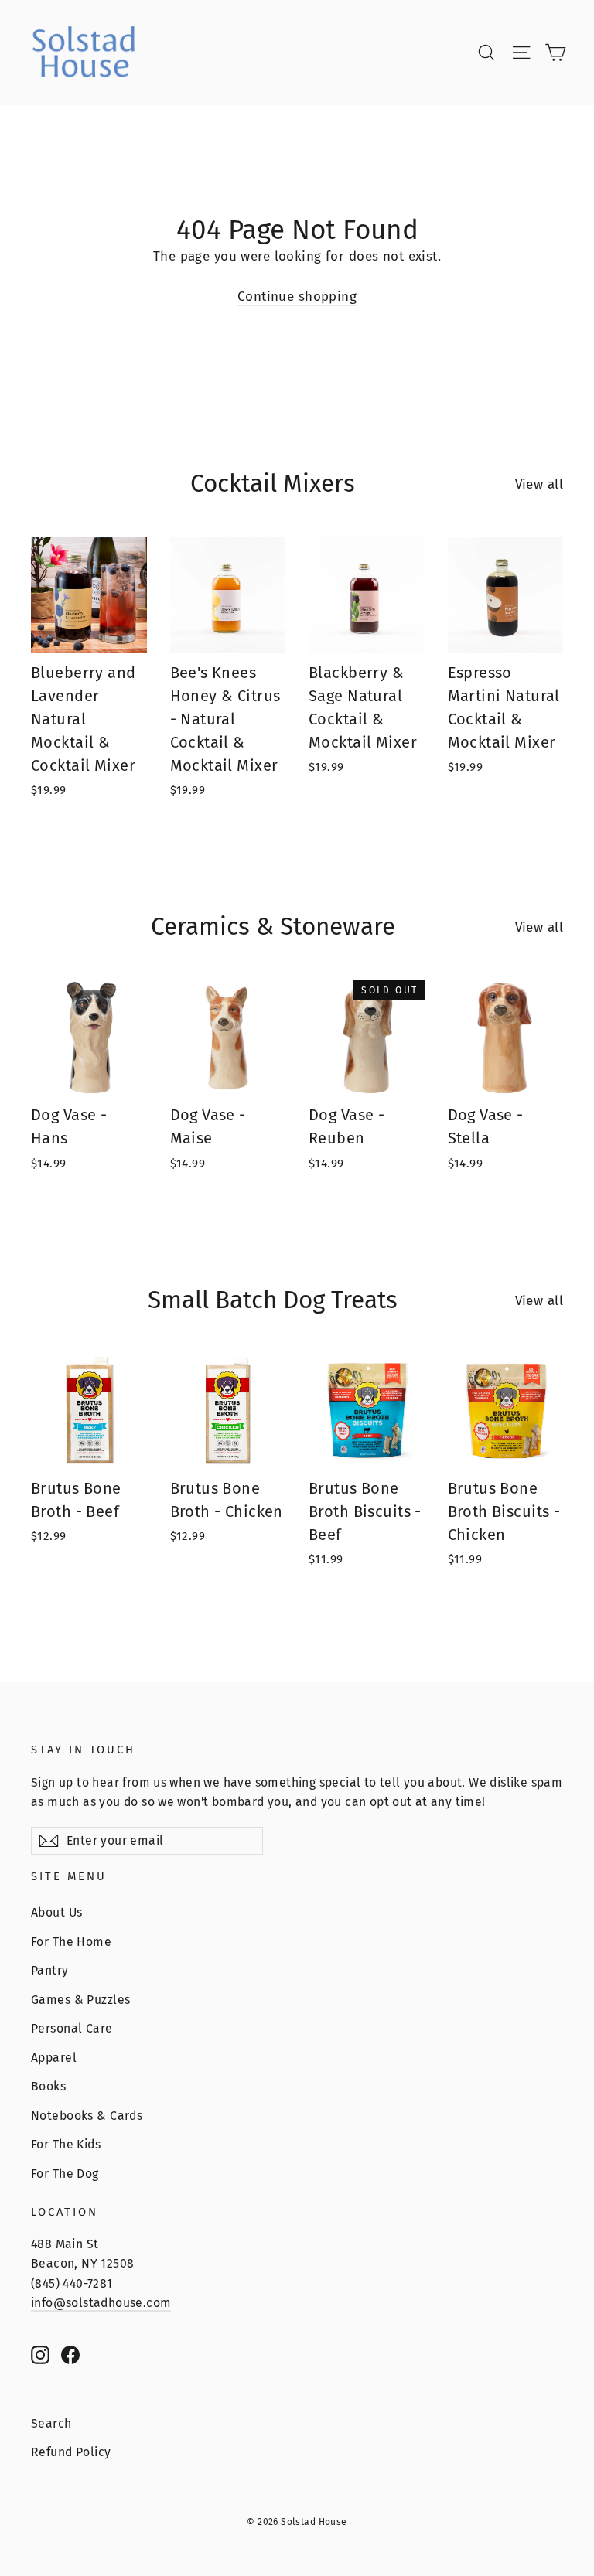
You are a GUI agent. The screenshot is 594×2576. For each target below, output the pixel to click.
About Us (56, 1912)
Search (51, 2423)
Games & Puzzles (80, 2000)
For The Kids (66, 2144)
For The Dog (65, 2174)
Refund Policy (71, 2452)
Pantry (50, 1970)
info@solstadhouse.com (101, 2303)
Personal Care (72, 2028)
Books (48, 2086)
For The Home (71, 1942)
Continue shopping (297, 296)
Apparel (54, 2058)
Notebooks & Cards (87, 2116)
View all (539, 484)
